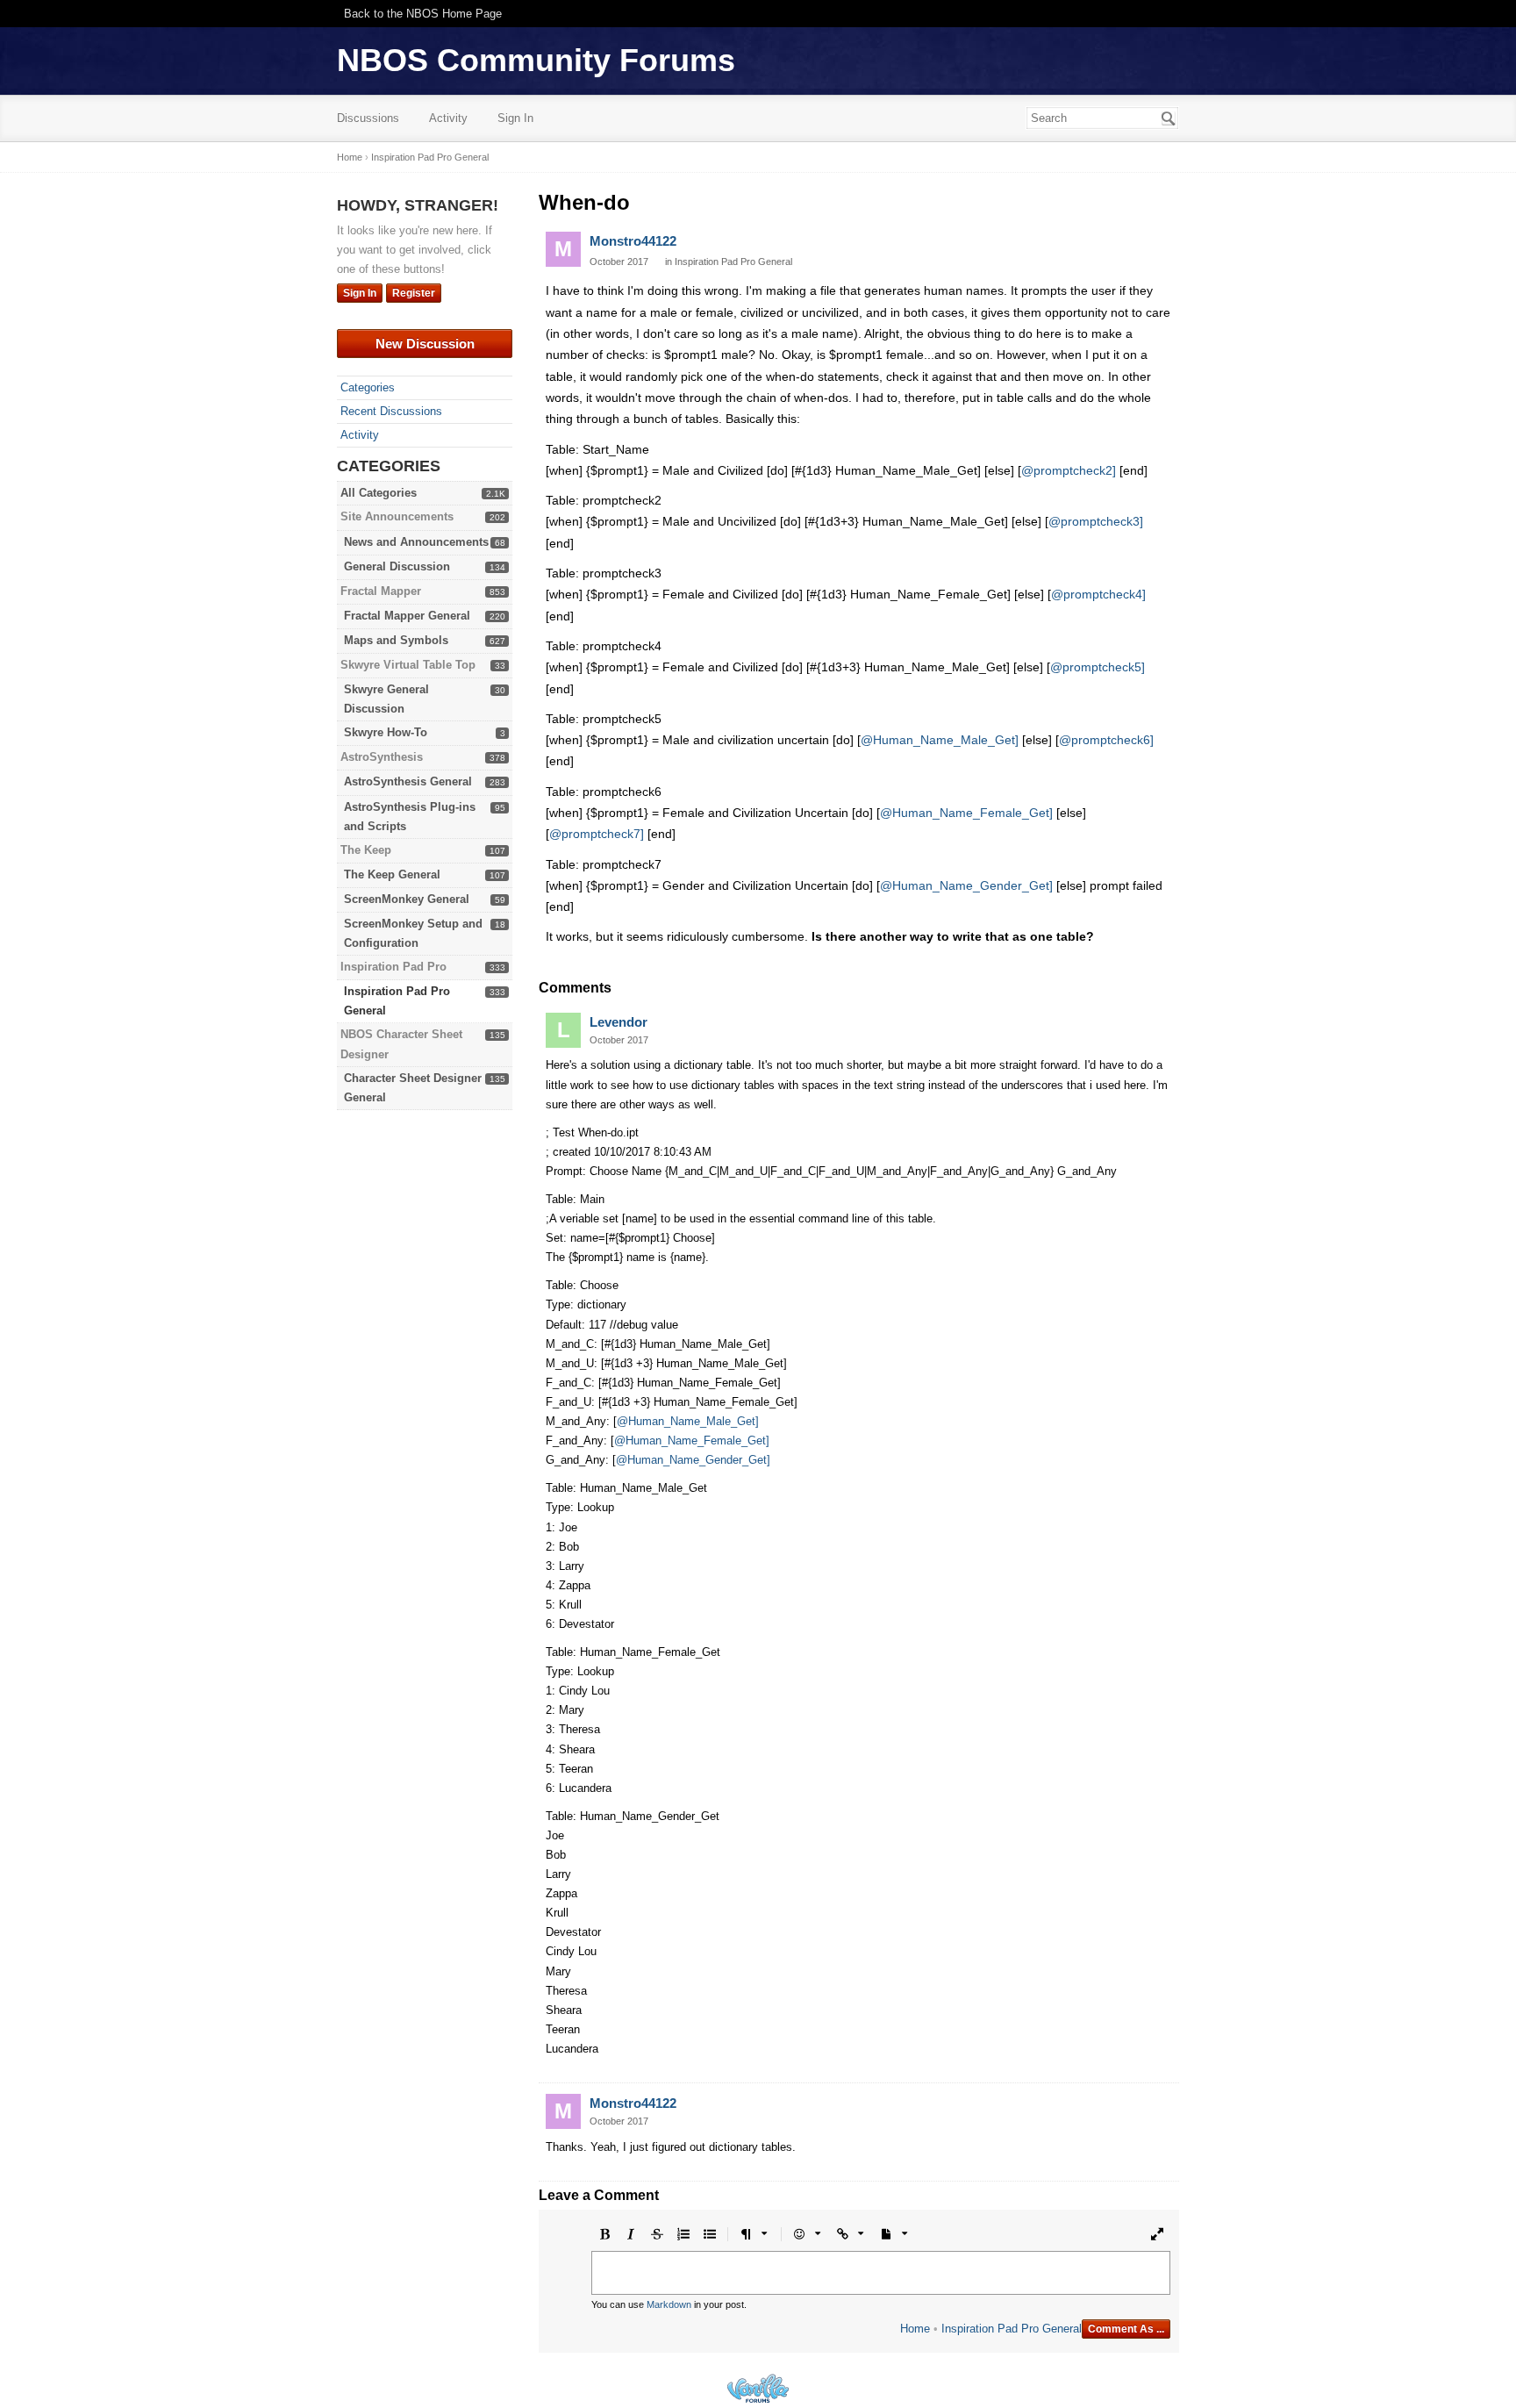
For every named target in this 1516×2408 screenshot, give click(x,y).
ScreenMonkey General (407, 899)
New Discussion (425, 344)
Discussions (368, 118)
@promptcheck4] (1098, 594)
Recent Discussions (391, 411)
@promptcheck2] (1069, 470)
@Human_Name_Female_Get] (966, 813)
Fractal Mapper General (407, 616)
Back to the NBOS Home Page (423, 14)
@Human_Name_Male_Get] (940, 740)
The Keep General (392, 874)
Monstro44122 (633, 241)
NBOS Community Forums (536, 60)
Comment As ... (1126, 2329)
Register (414, 293)
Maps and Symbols (396, 640)
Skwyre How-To (386, 732)
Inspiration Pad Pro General (733, 262)
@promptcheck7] (597, 834)
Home (915, 2329)
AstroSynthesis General (408, 781)
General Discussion (397, 566)
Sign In (515, 118)
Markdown (669, 2304)
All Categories (379, 493)
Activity (448, 118)
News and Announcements (416, 542)
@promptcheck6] (1106, 740)
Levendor (619, 1022)
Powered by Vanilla (758, 2388)
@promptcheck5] (1098, 667)
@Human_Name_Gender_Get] (966, 885)
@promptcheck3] (1096, 521)
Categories (368, 387)
